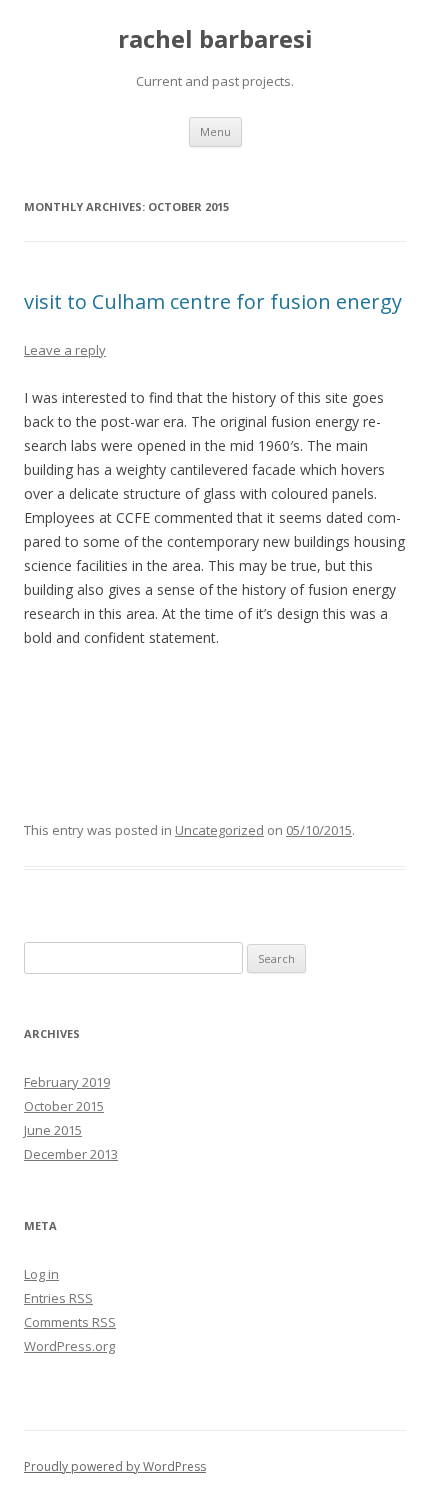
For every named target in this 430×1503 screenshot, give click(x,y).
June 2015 (53, 1130)
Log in (41, 1274)
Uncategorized (219, 830)
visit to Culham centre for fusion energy (213, 301)
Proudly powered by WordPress (115, 1466)
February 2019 (67, 1082)
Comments (70, 1322)
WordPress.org (69, 1346)
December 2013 (71, 1154)
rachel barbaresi (215, 39)
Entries (58, 1298)
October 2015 (64, 1106)
